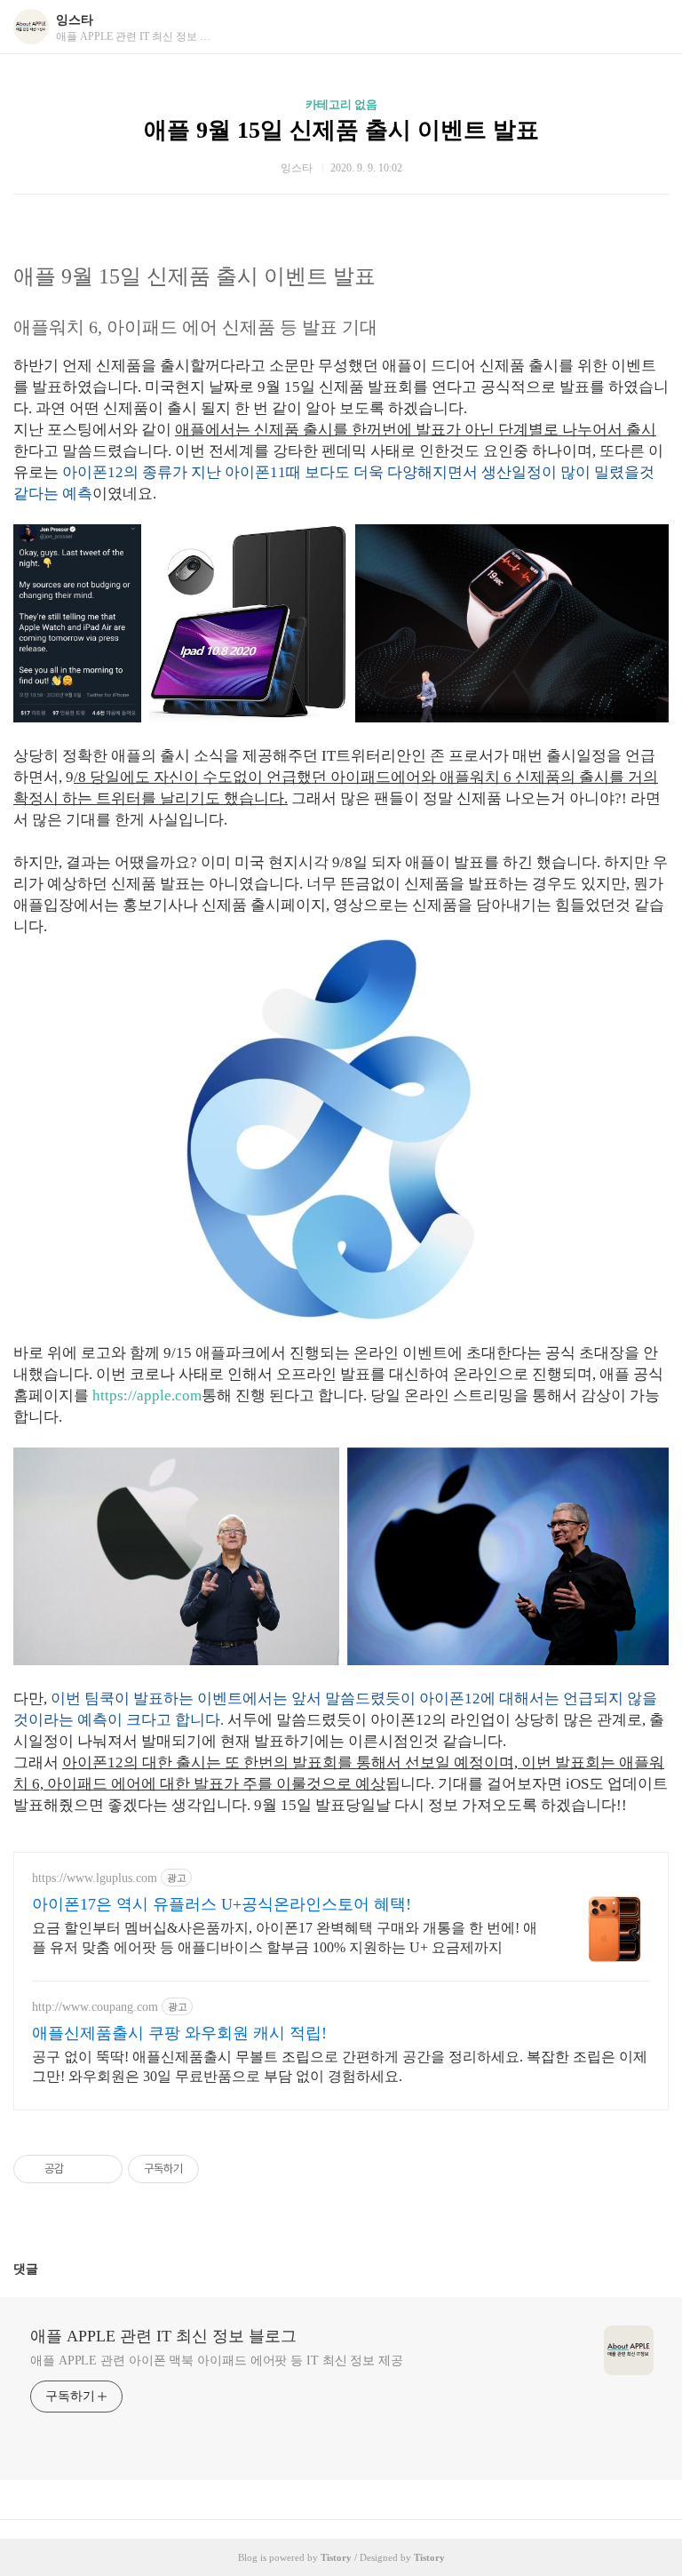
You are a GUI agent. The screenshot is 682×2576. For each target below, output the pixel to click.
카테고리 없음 (341, 104)
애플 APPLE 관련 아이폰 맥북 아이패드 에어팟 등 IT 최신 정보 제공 (217, 2361)
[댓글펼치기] (45, 2269)
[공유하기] (80, 2169)
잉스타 (75, 20)
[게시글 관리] (103, 2169)
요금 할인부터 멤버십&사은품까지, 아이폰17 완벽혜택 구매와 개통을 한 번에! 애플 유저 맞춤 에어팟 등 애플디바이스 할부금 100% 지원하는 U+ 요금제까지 (285, 1938)
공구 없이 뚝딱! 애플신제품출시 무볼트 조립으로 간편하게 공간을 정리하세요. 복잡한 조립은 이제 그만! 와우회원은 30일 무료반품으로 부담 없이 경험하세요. (340, 2066)
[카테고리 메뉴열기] (651, 27)
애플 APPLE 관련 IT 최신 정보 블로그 (163, 2336)
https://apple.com (147, 1396)
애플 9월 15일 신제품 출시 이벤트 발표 (341, 130)
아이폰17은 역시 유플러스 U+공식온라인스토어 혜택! (222, 1904)
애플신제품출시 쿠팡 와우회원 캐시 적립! (179, 2033)
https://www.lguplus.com (95, 1878)
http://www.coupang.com (95, 2007)
